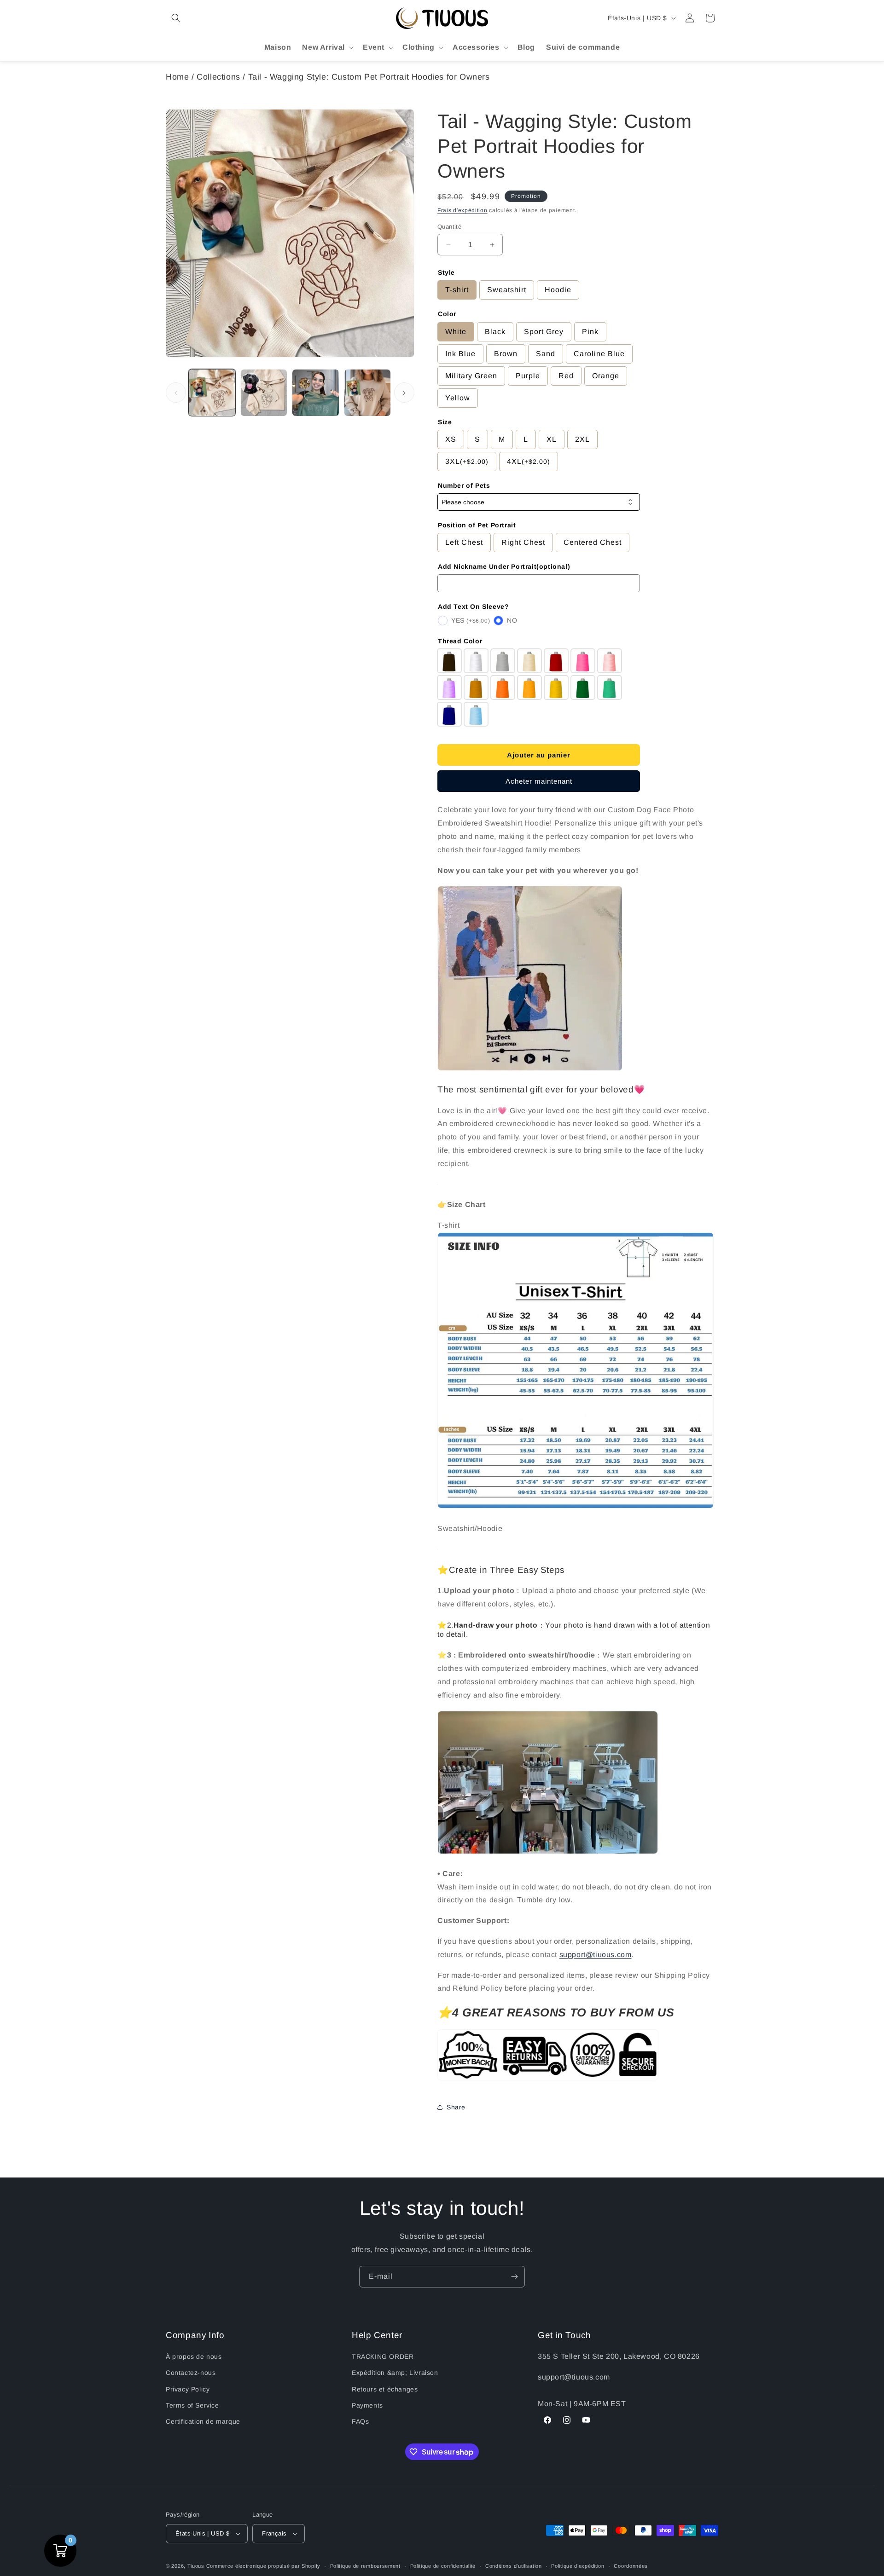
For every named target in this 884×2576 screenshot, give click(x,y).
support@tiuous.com (596, 1955)
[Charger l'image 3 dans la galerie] (316, 393)
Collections (218, 77)
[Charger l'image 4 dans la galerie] (368, 393)
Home (177, 77)
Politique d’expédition (578, 2566)
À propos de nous (194, 2357)
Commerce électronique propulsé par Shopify (263, 2566)
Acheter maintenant (539, 781)
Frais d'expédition (462, 210)
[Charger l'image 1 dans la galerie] (212, 393)
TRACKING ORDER (383, 2357)
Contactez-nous (191, 2373)
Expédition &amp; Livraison (395, 2373)
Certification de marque (203, 2421)
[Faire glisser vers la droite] (404, 393)
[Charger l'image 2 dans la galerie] (264, 393)
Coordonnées (631, 2566)
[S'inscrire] (514, 2277)
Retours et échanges (385, 2389)
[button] (176, 18)
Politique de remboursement (365, 2566)
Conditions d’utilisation (514, 2566)
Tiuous (196, 2566)
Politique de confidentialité (443, 2566)
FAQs (360, 2421)
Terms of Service (192, 2405)
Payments (367, 2405)
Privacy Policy (188, 2389)
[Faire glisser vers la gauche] (176, 393)
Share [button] (456, 2107)
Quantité (449, 227)
